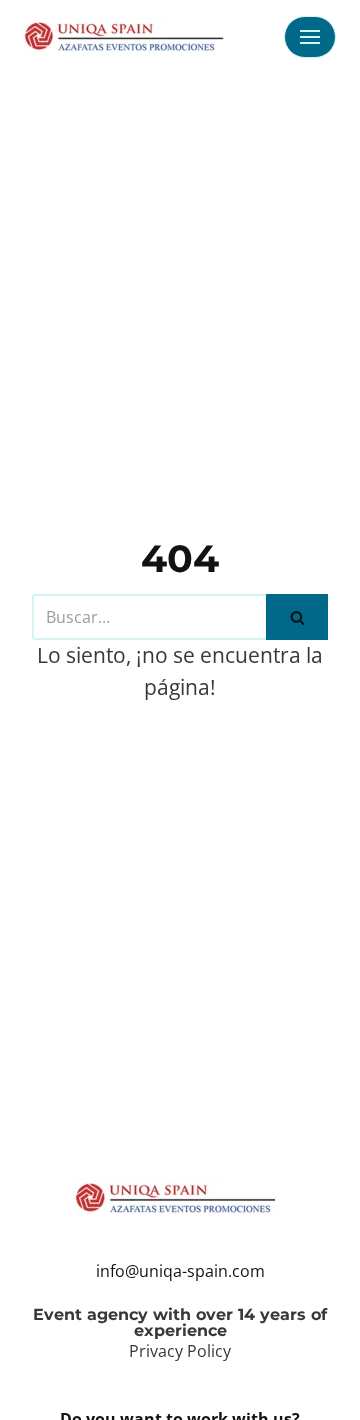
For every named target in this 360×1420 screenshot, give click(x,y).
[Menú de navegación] (310, 37)
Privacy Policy (180, 1351)
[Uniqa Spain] (124, 37)
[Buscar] (297, 617)
